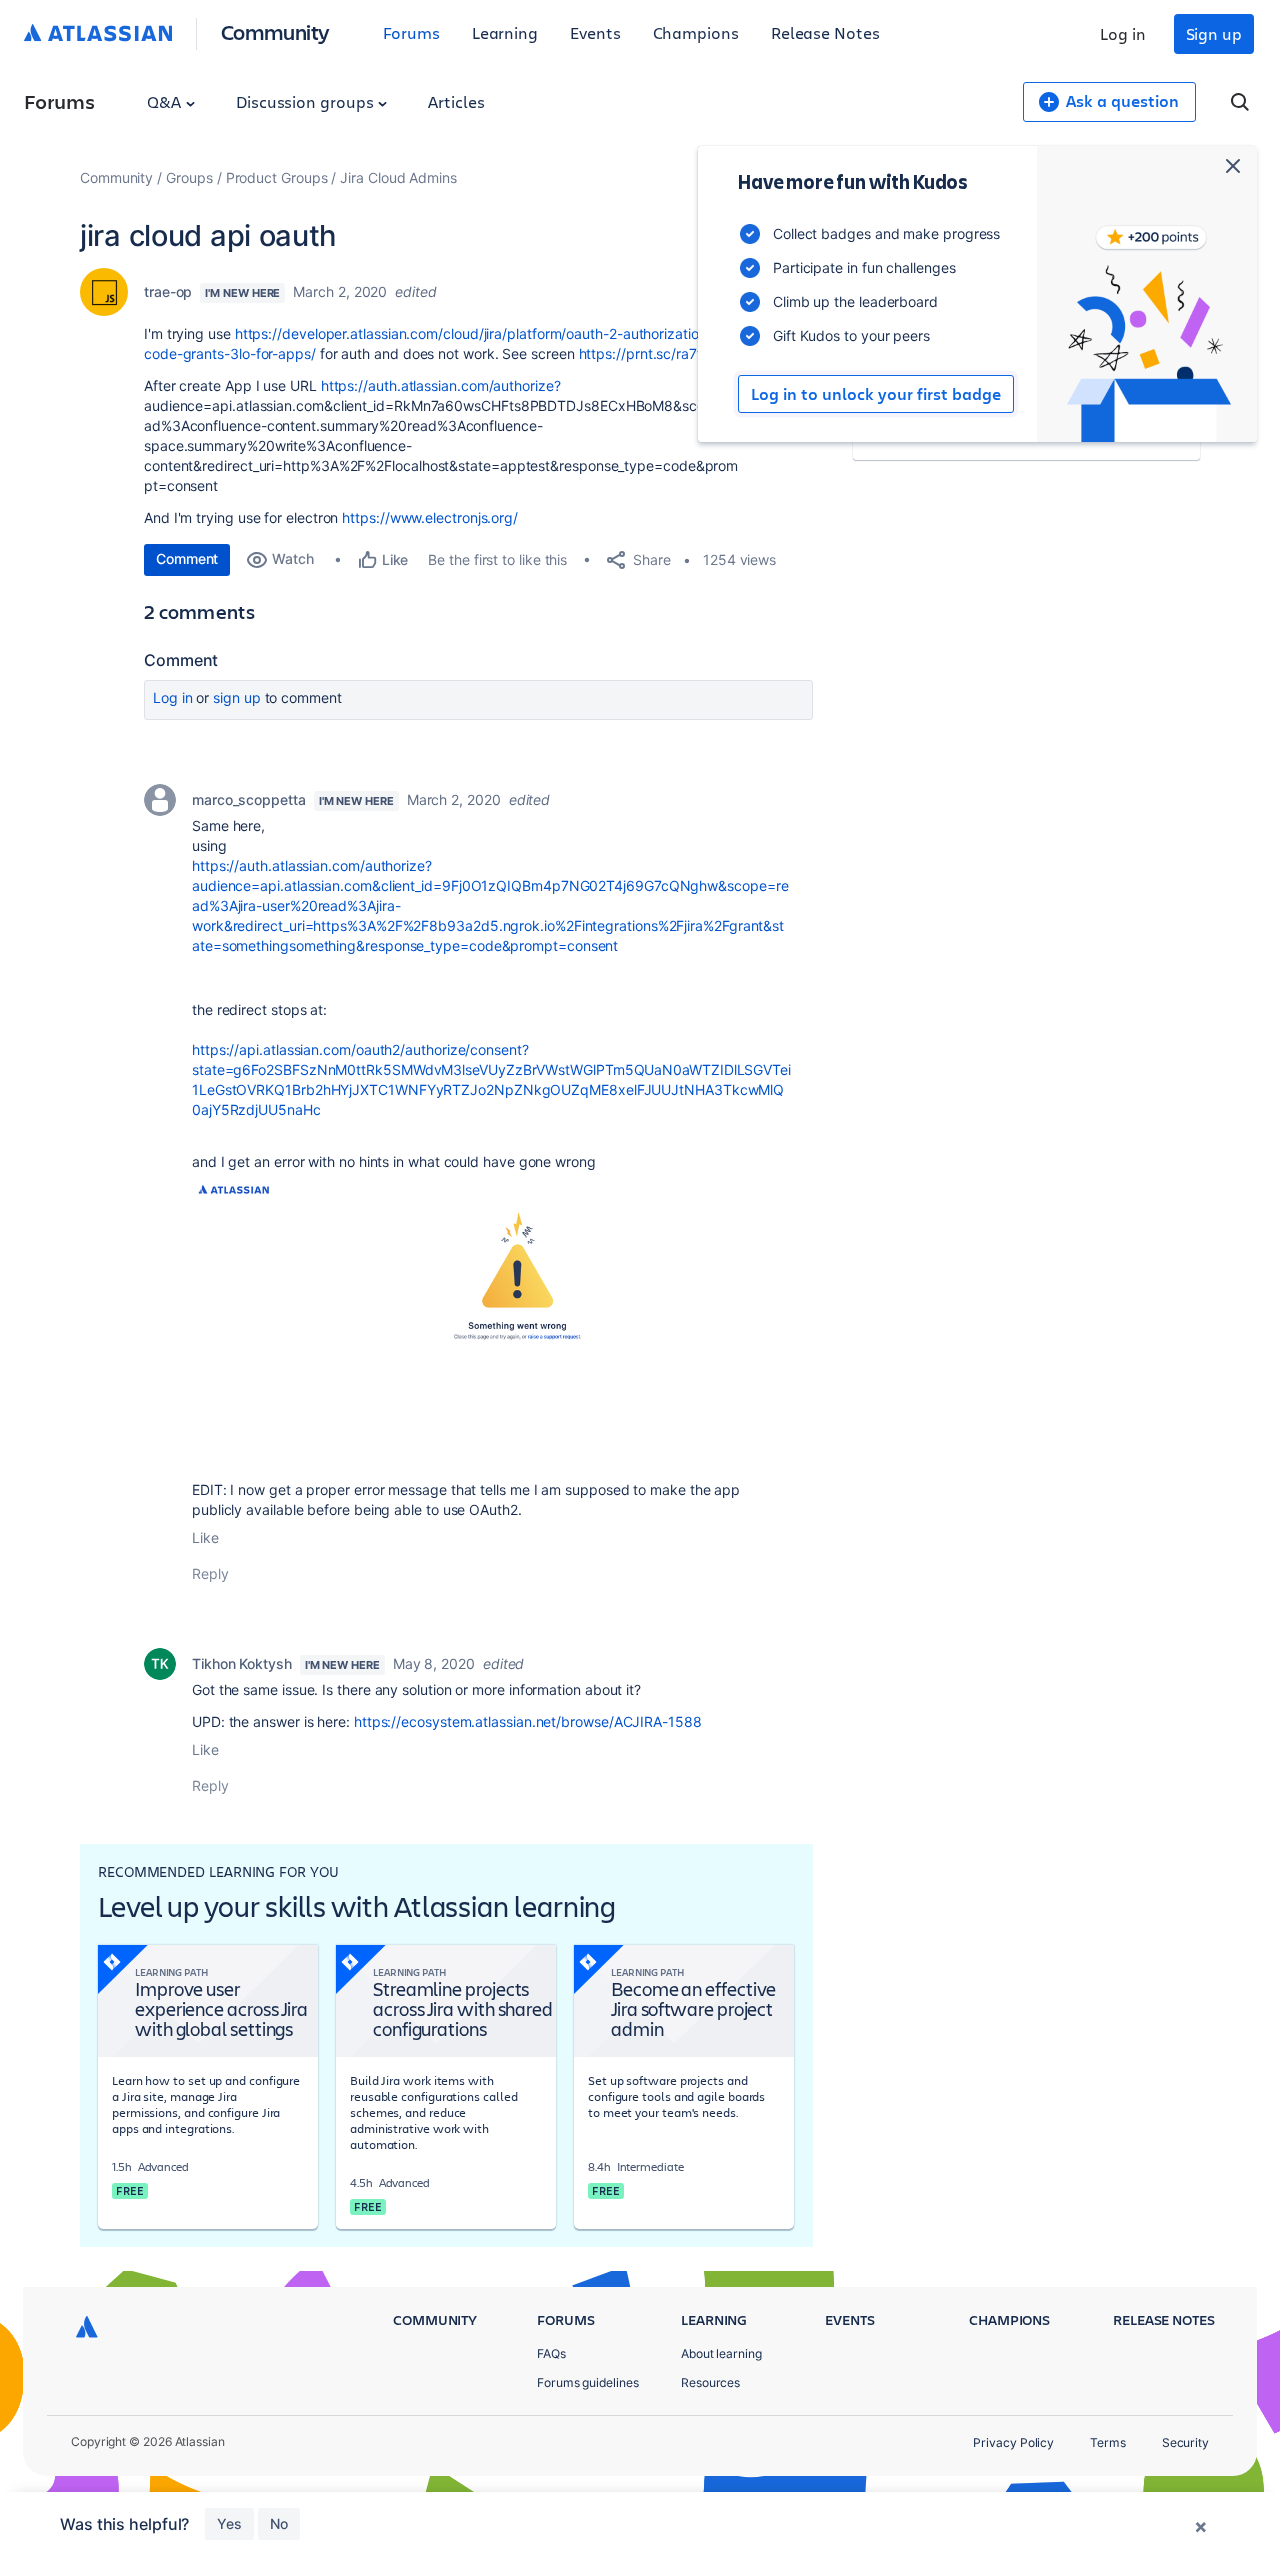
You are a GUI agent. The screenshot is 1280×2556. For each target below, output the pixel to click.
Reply (210, 1573)
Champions (696, 32)
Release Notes (825, 32)
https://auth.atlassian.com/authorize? (441, 385)
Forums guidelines (588, 2382)
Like (205, 1537)
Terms (1108, 2442)
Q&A (166, 101)
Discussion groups (307, 101)
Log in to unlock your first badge (876, 394)
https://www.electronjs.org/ (430, 517)
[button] (492, 1317)
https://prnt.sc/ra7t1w (649, 353)
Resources (710, 2382)
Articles (456, 101)
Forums (411, 32)
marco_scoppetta (249, 799)
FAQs (551, 2353)
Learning (505, 32)
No (279, 2523)
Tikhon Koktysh (242, 1663)
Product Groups (277, 177)
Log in (1123, 33)
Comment (187, 558)
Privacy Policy (1013, 2442)
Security (1185, 2442)
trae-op (168, 291)
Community (275, 31)
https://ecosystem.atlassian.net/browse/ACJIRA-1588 (528, 1721)
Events (595, 32)
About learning (721, 2353)
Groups (189, 177)
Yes (229, 2523)
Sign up (1214, 33)
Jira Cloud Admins (398, 177)
